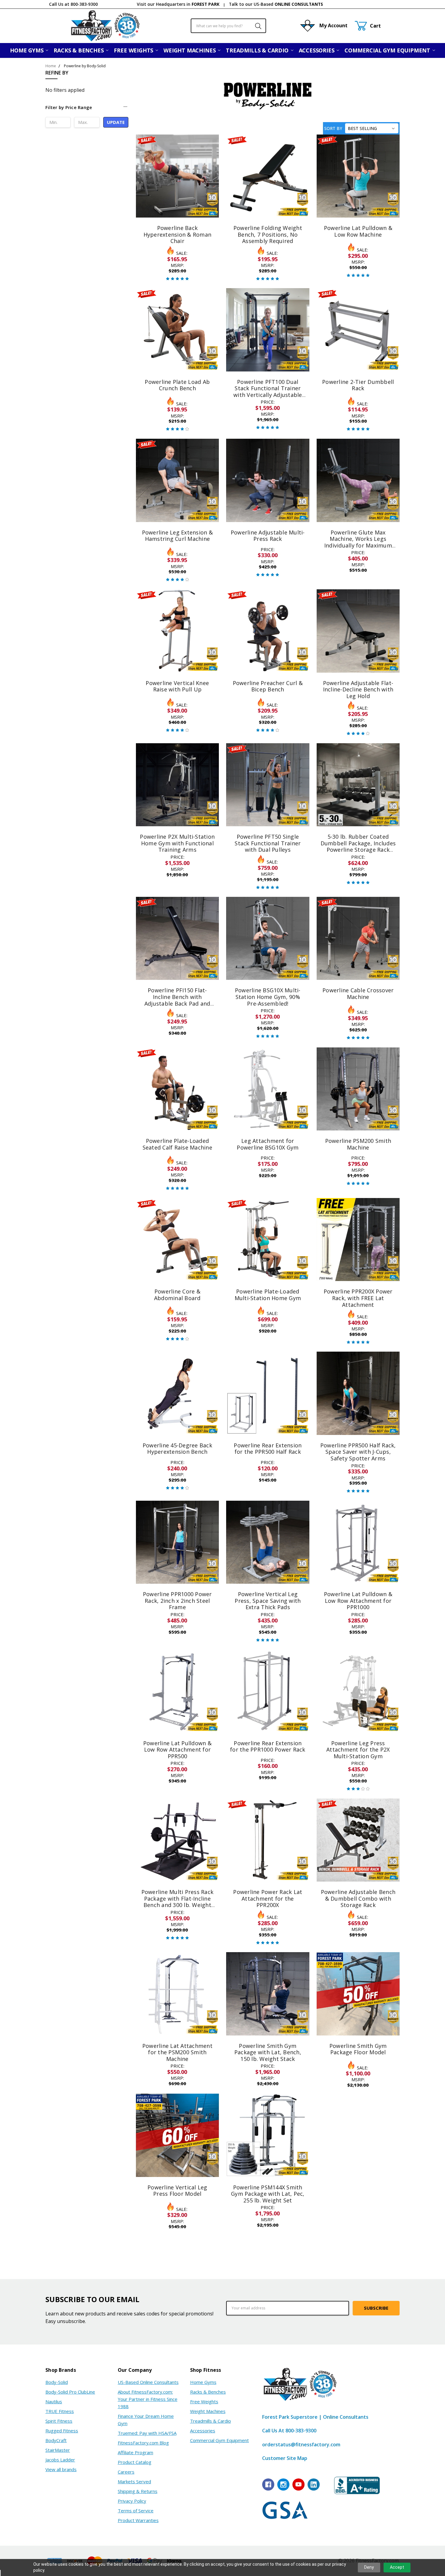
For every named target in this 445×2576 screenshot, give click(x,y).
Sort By (333, 128)
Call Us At (289, 2431)
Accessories (317, 50)
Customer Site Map (285, 2458)
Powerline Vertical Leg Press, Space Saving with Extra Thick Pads (268, 1601)
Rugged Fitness (62, 2431)
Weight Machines (190, 50)
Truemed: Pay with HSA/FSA (147, 2433)
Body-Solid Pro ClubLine (70, 2392)
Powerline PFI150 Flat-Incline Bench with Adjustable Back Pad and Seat (177, 1000)
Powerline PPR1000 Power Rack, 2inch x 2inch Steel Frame (177, 1601)
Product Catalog (135, 2462)
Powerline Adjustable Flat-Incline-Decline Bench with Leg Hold (358, 689)
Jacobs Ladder (60, 2460)
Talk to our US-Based (276, 4)
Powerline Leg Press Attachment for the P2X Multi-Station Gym (358, 1750)
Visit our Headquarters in (178, 4)
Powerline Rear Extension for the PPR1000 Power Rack (268, 1746)
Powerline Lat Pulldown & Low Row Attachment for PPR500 (177, 1750)
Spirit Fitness (59, 2421)
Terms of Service (136, 2511)
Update (116, 122)
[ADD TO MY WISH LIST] (208, 155)
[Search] (255, 26)
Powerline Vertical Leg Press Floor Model (177, 2191)
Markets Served (134, 2481)
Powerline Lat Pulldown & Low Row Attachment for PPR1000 (358, 1601)
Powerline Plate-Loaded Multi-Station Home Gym (268, 1295)
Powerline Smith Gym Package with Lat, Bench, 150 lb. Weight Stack (268, 2052)
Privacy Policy (132, 2501)
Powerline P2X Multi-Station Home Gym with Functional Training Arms (177, 843)
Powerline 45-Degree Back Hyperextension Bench (177, 1449)
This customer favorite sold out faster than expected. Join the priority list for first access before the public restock (177, 1258)
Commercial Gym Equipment (388, 50)
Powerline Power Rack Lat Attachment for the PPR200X (268, 1898)
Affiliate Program (135, 2452)
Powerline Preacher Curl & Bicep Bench (268, 686)
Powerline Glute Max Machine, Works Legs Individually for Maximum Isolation (358, 542)
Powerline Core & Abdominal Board (177, 1295)
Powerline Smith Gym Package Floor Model (358, 2049)
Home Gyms (27, 50)
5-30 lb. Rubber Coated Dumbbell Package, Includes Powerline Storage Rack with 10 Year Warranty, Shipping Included (358, 850)
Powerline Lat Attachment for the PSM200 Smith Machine (177, 2052)
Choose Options (177, 204)
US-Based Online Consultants (148, 2382)
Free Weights (134, 50)
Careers (126, 2472)
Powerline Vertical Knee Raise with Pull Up (177, 686)
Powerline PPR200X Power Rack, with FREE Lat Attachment (358, 1298)
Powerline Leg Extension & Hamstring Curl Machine (177, 536)
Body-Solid (57, 2382)
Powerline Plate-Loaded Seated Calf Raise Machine (177, 1144)
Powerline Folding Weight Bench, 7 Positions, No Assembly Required (268, 234)
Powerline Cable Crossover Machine (358, 993)
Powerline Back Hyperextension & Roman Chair (178, 234)
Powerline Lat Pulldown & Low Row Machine (358, 231)
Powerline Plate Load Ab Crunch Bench (177, 385)
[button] (87, 110)
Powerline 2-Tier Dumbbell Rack (358, 385)
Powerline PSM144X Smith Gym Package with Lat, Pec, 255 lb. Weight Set (268, 2194)
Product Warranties (138, 2520)
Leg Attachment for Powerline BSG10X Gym (268, 1144)
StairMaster (58, 2450)
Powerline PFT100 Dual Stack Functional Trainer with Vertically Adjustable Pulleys (268, 392)
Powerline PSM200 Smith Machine (358, 1144)
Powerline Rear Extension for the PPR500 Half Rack (268, 1449)
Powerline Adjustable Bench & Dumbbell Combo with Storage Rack (358, 1898)
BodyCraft (56, 2440)
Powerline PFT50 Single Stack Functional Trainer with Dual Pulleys (268, 843)
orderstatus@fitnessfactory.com (301, 2445)
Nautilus (54, 2401)
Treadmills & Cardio (258, 50)
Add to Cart (268, 189)
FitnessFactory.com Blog (143, 2443)
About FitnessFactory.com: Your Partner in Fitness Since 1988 (148, 2399)
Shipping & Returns (138, 2491)
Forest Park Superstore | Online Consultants (315, 2417)
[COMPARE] (208, 146)
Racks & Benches (79, 50)
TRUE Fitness (60, 2411)
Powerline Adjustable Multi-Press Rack (268, 536)
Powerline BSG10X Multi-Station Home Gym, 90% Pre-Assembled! (268, 997)
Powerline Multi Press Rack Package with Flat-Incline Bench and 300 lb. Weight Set (178, 1902)
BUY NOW (268, 204)
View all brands (61, 2469)
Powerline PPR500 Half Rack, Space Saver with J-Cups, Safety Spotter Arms (358, 1452)
